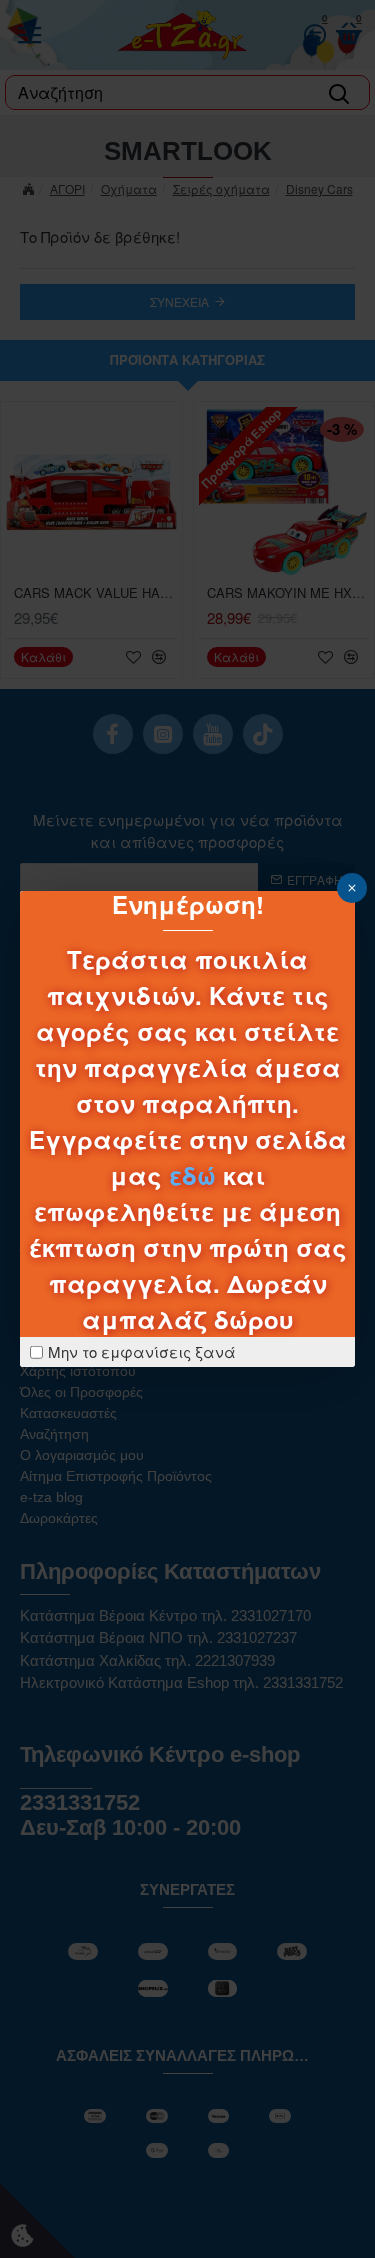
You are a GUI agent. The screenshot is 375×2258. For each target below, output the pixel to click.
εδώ (192, 1175)
